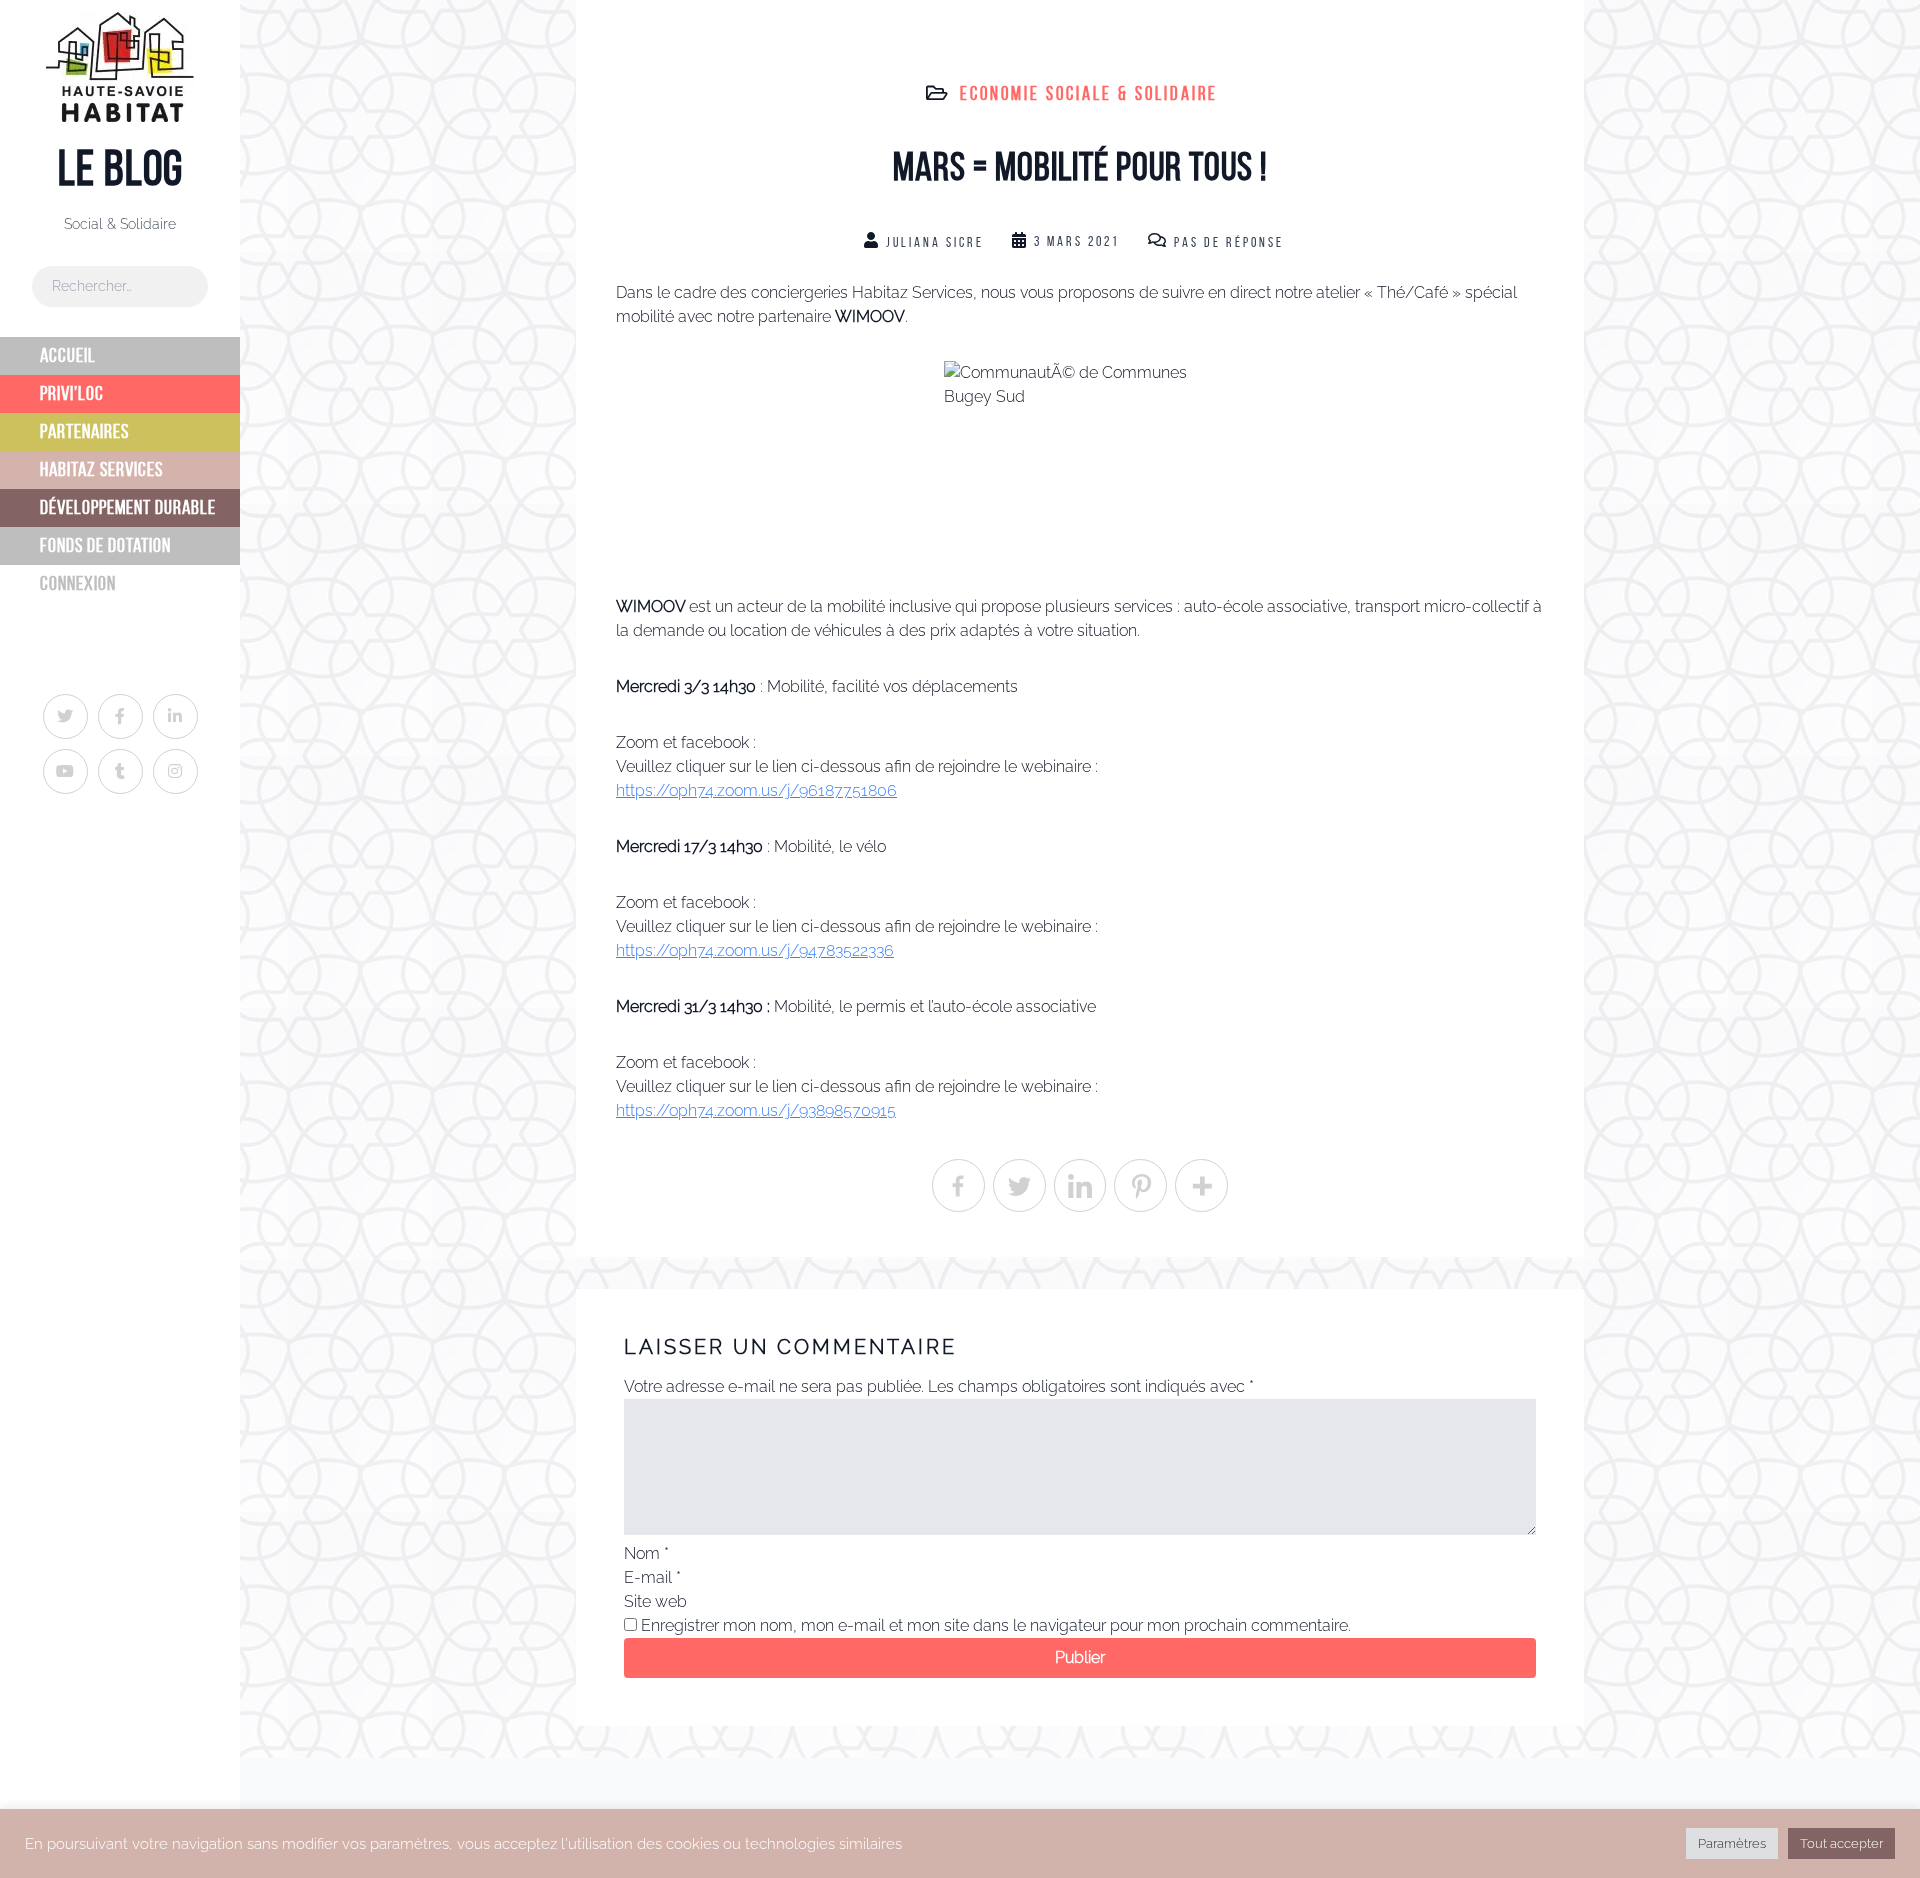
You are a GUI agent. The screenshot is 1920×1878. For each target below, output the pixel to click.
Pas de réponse (1229, 242)
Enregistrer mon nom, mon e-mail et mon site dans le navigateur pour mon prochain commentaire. (996, 1625)
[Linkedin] (1080, 1185)
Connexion (78, 583)
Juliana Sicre (935, 242)
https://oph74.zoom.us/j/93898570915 (756, 1110)
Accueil (68, 355)
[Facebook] (958, 1185)
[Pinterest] (1140, 1185)
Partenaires (84, 431)
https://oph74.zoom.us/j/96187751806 (756, 790)
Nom (646, 1553)
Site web (655, 1601)
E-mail (652, 1577)
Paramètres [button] (1732, 1843)
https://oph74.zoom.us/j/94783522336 (755, 950)
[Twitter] (1019, 1185)
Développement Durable (128, 507)
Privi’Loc (72, 393)
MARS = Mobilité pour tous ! (1080, 166)
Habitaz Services (101, 469)
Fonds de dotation (105, 545)
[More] (1201, 1185)
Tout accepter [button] (1841, 1843)
